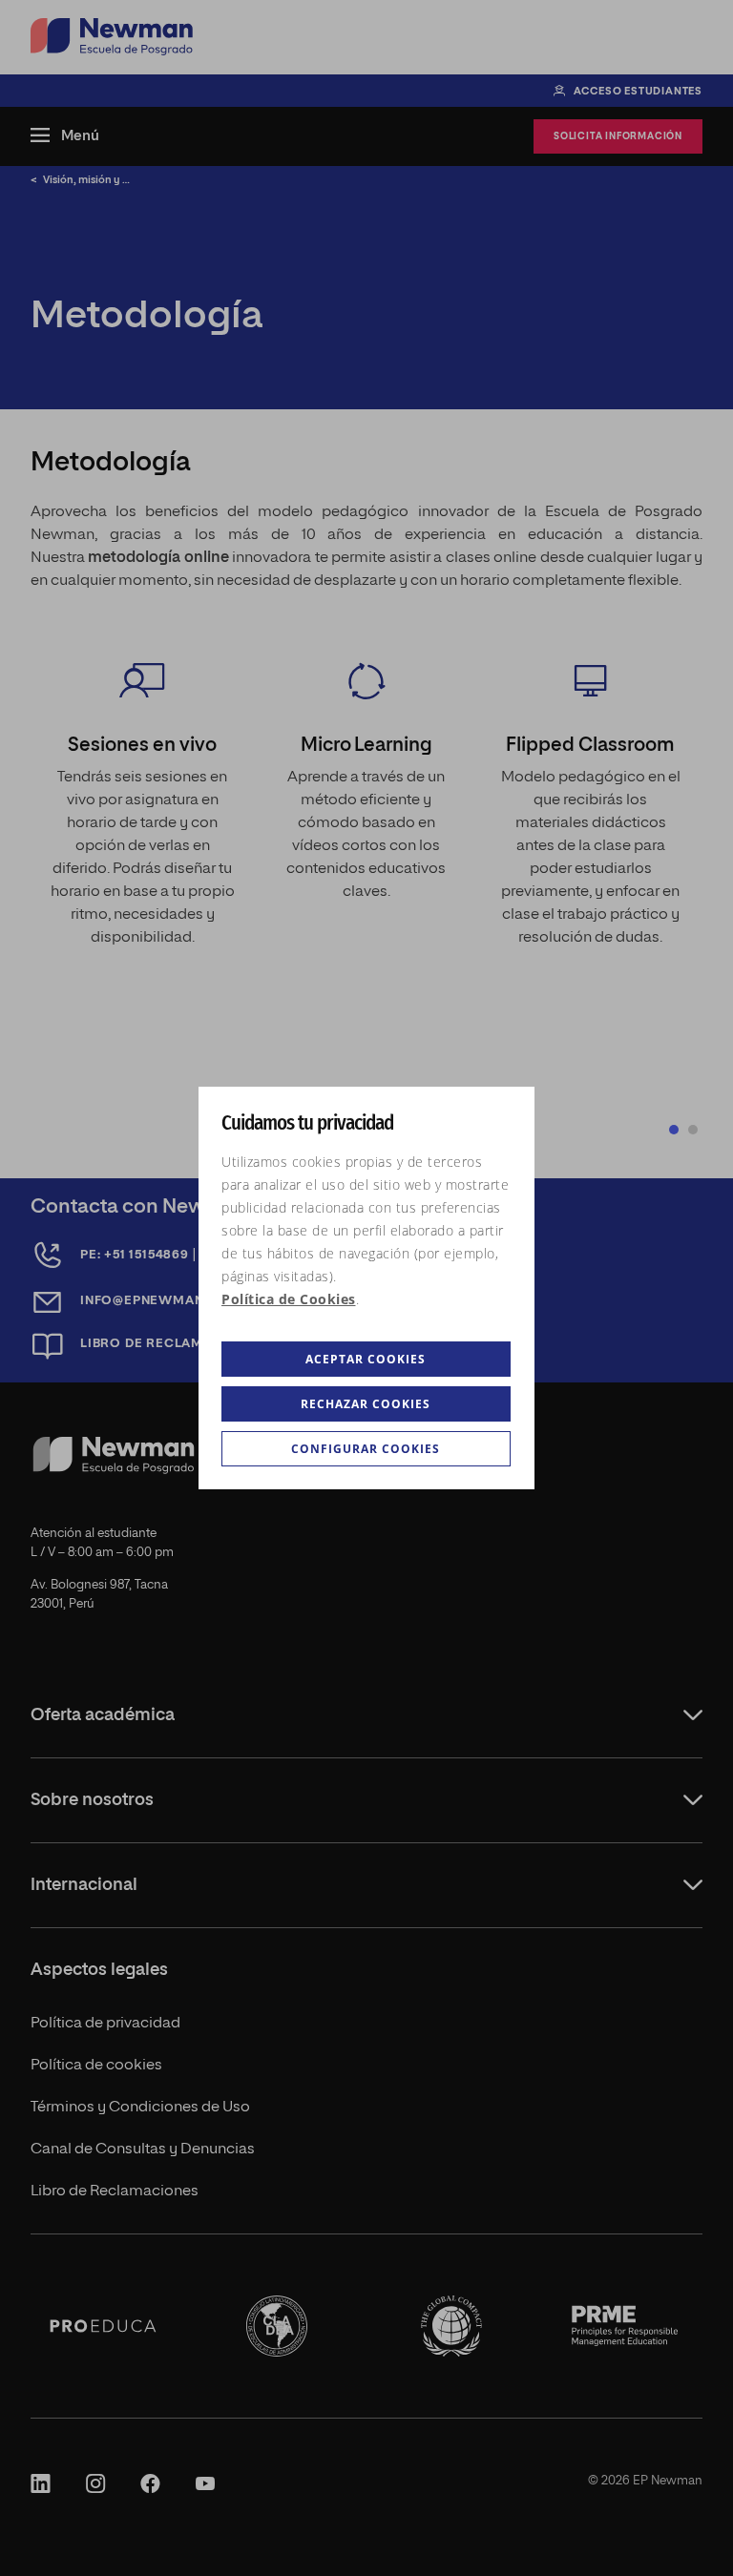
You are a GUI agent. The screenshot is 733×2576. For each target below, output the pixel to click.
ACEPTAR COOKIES (366, 1359)
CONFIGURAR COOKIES (366, 1449)
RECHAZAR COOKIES (366, 1404)
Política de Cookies (289, 1299)
